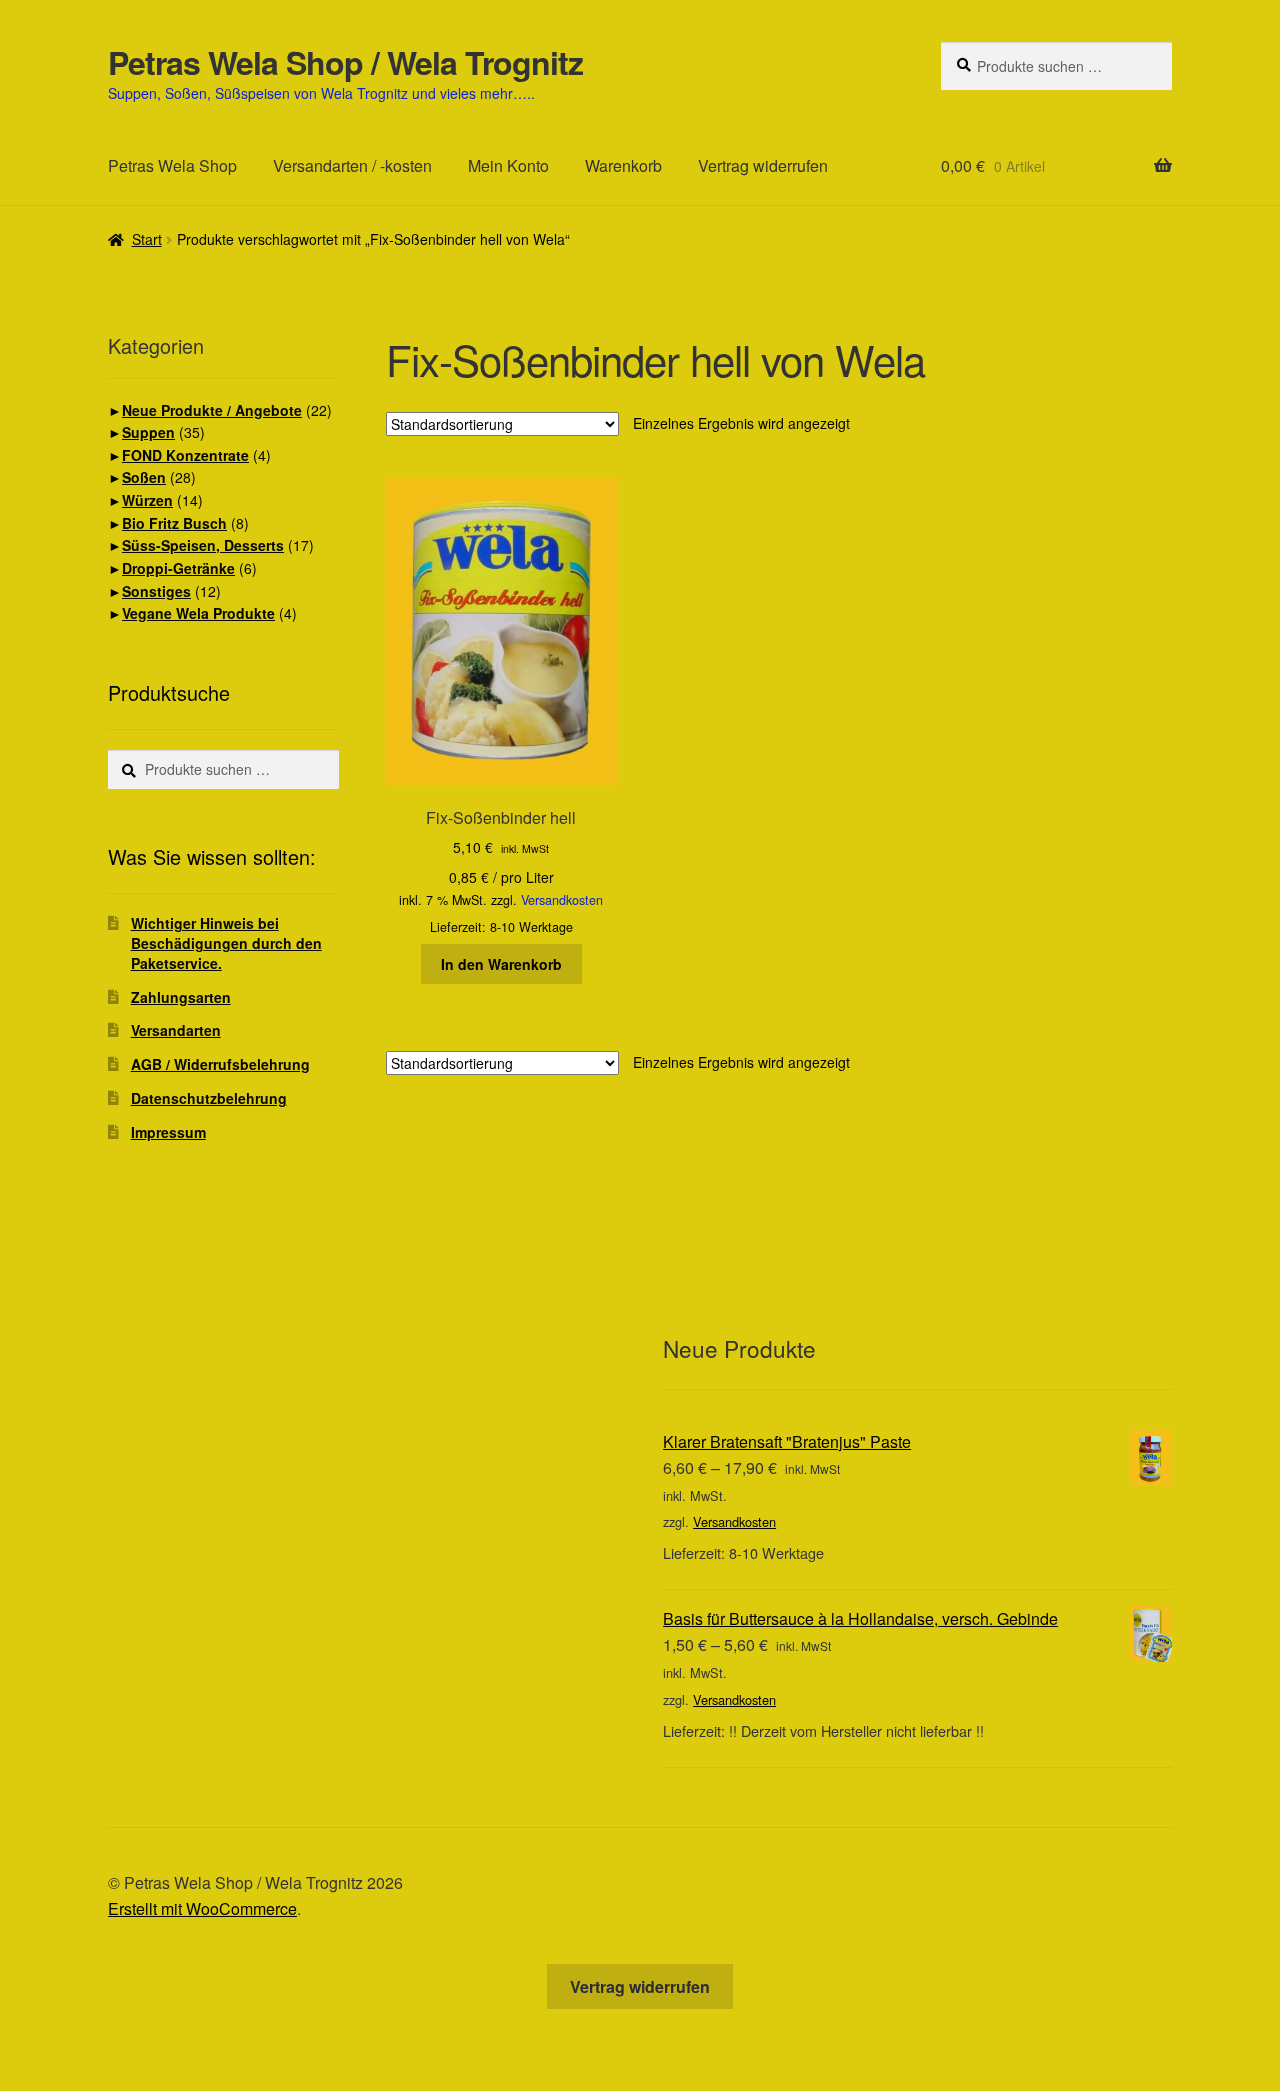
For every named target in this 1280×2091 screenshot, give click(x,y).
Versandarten (176, 1030)
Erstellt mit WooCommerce (202, 1908)
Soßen (144, 477)
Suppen (148, 432)
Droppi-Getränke (178, 568)
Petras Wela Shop (172, 165)
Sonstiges (156, 591)
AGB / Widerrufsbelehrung (220, 1064)
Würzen (147, 500)
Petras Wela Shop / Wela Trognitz (345, 62)
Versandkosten (562, 900)
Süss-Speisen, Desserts (203, 545)
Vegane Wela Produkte (198, 613)
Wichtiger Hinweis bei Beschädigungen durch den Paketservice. (226, 943)
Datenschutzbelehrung (209, 1098)
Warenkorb (623, 165)
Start (147, 239)
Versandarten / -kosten (352, 165)
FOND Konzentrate (185, 455)
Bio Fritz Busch (174, 523)
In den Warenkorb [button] (501, 964)
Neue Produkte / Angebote (212, 410)
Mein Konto (508, 165)
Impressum (168, 1132)
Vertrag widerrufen (763, 165)
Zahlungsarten (181, 997)
